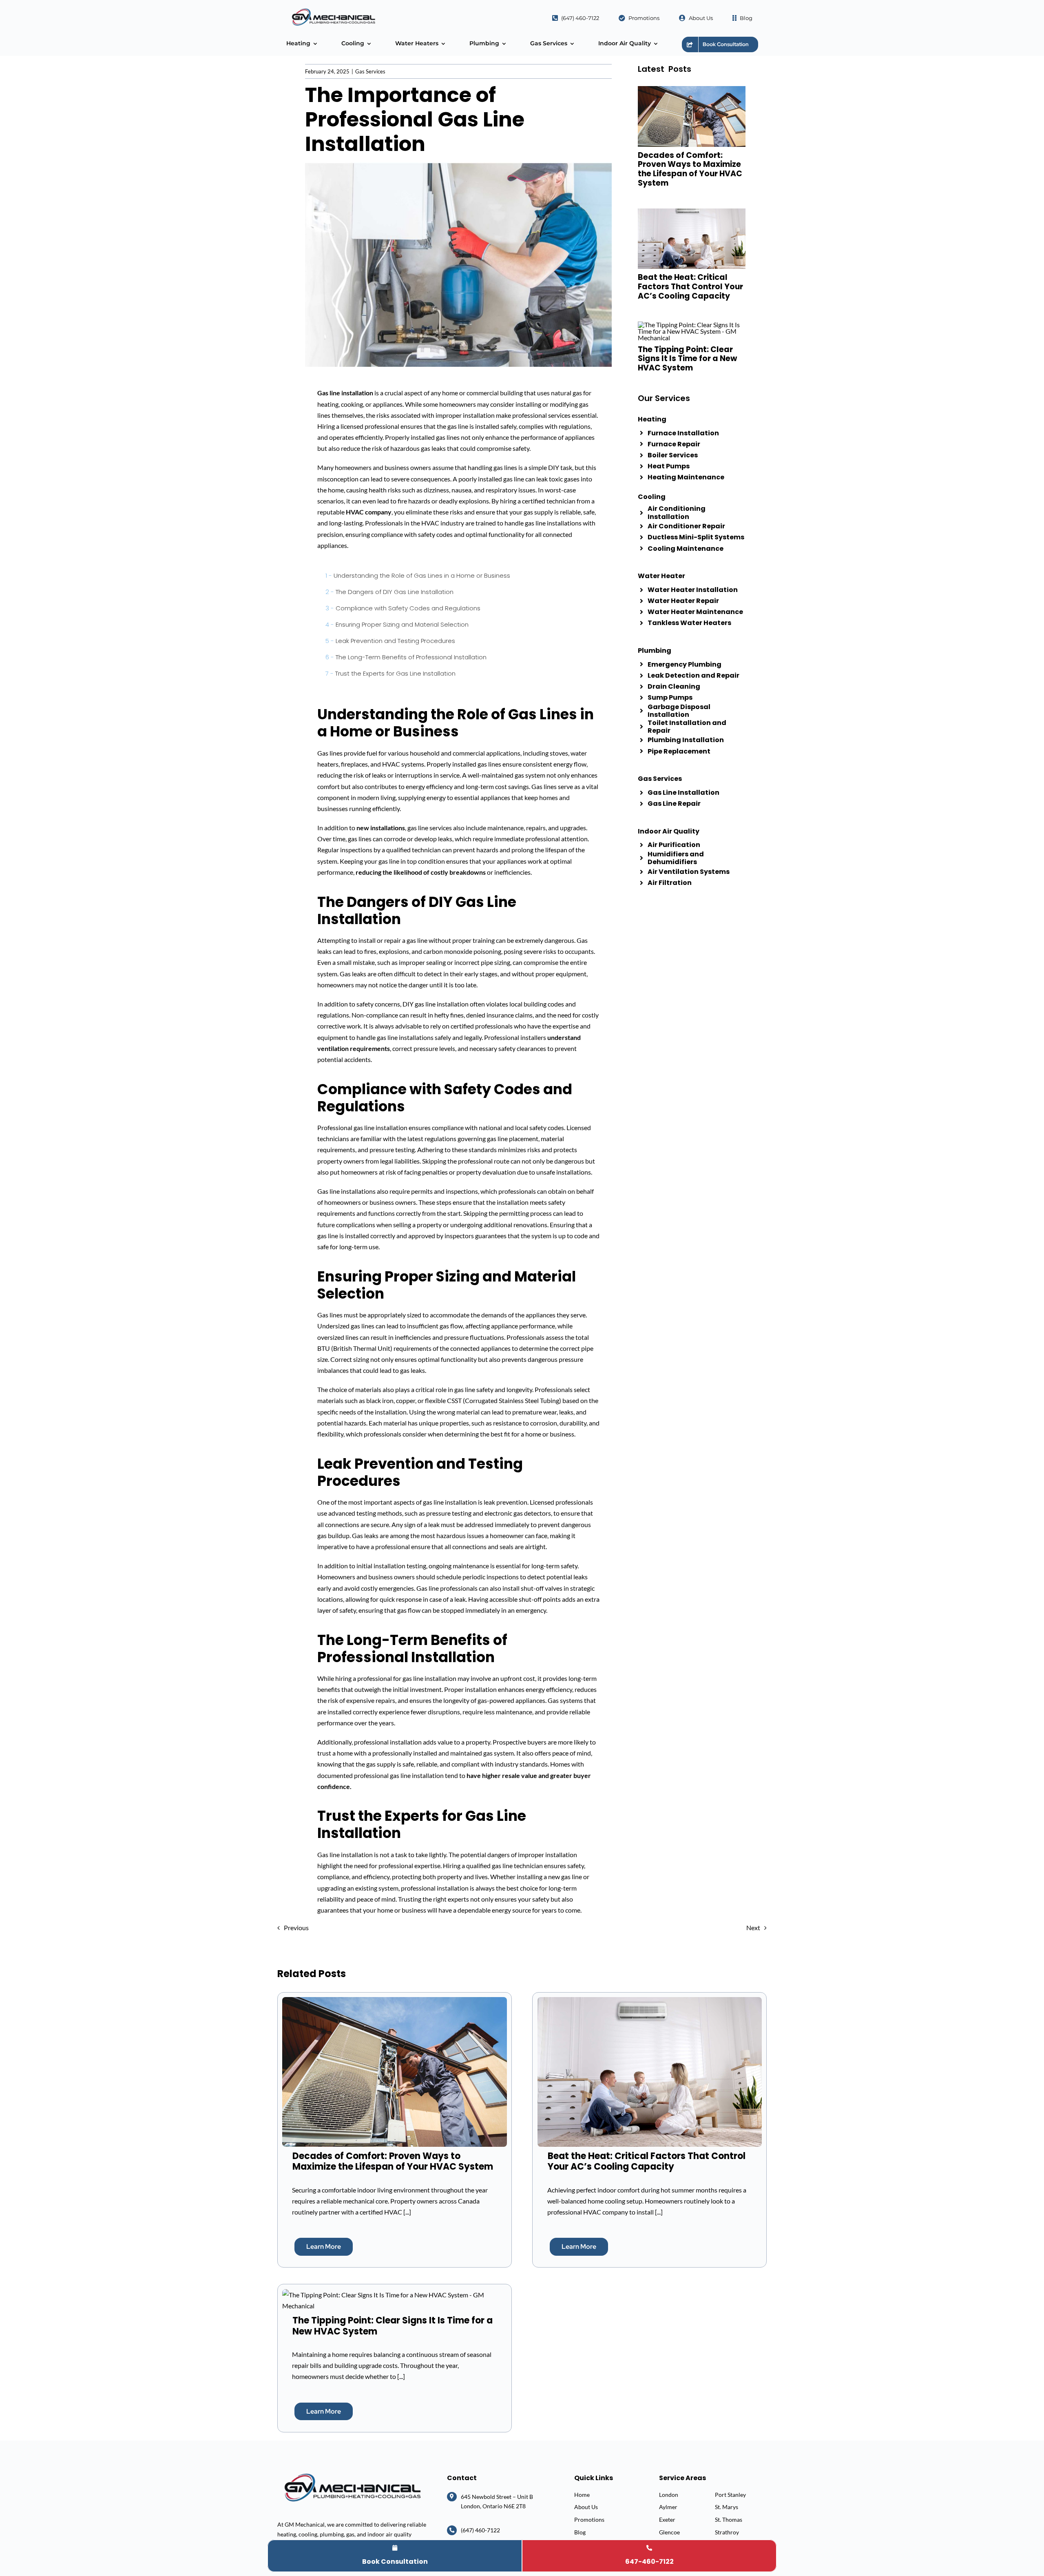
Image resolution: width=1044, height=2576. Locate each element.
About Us (586, 2507)
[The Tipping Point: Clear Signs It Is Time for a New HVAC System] (394, 2295)
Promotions (589, 2519)
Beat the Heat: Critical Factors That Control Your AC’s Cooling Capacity (690, 287)
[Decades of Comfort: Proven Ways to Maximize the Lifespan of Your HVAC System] (394, 2003)
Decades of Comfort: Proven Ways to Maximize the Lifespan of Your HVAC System (690, 169)
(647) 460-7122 (480, 2530)
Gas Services (370, 71)
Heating (652, 419)
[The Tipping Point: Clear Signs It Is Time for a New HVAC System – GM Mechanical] (692, 325)
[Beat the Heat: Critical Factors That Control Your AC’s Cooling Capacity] (650, 2003)
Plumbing (655, 651)
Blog (580, 2532)
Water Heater (661, 576)
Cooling (652, 497)
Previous (296, 1928)
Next (753, 1928)
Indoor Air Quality (669, 831)
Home (582, 2495)
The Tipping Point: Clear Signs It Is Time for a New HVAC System (687, 359)
